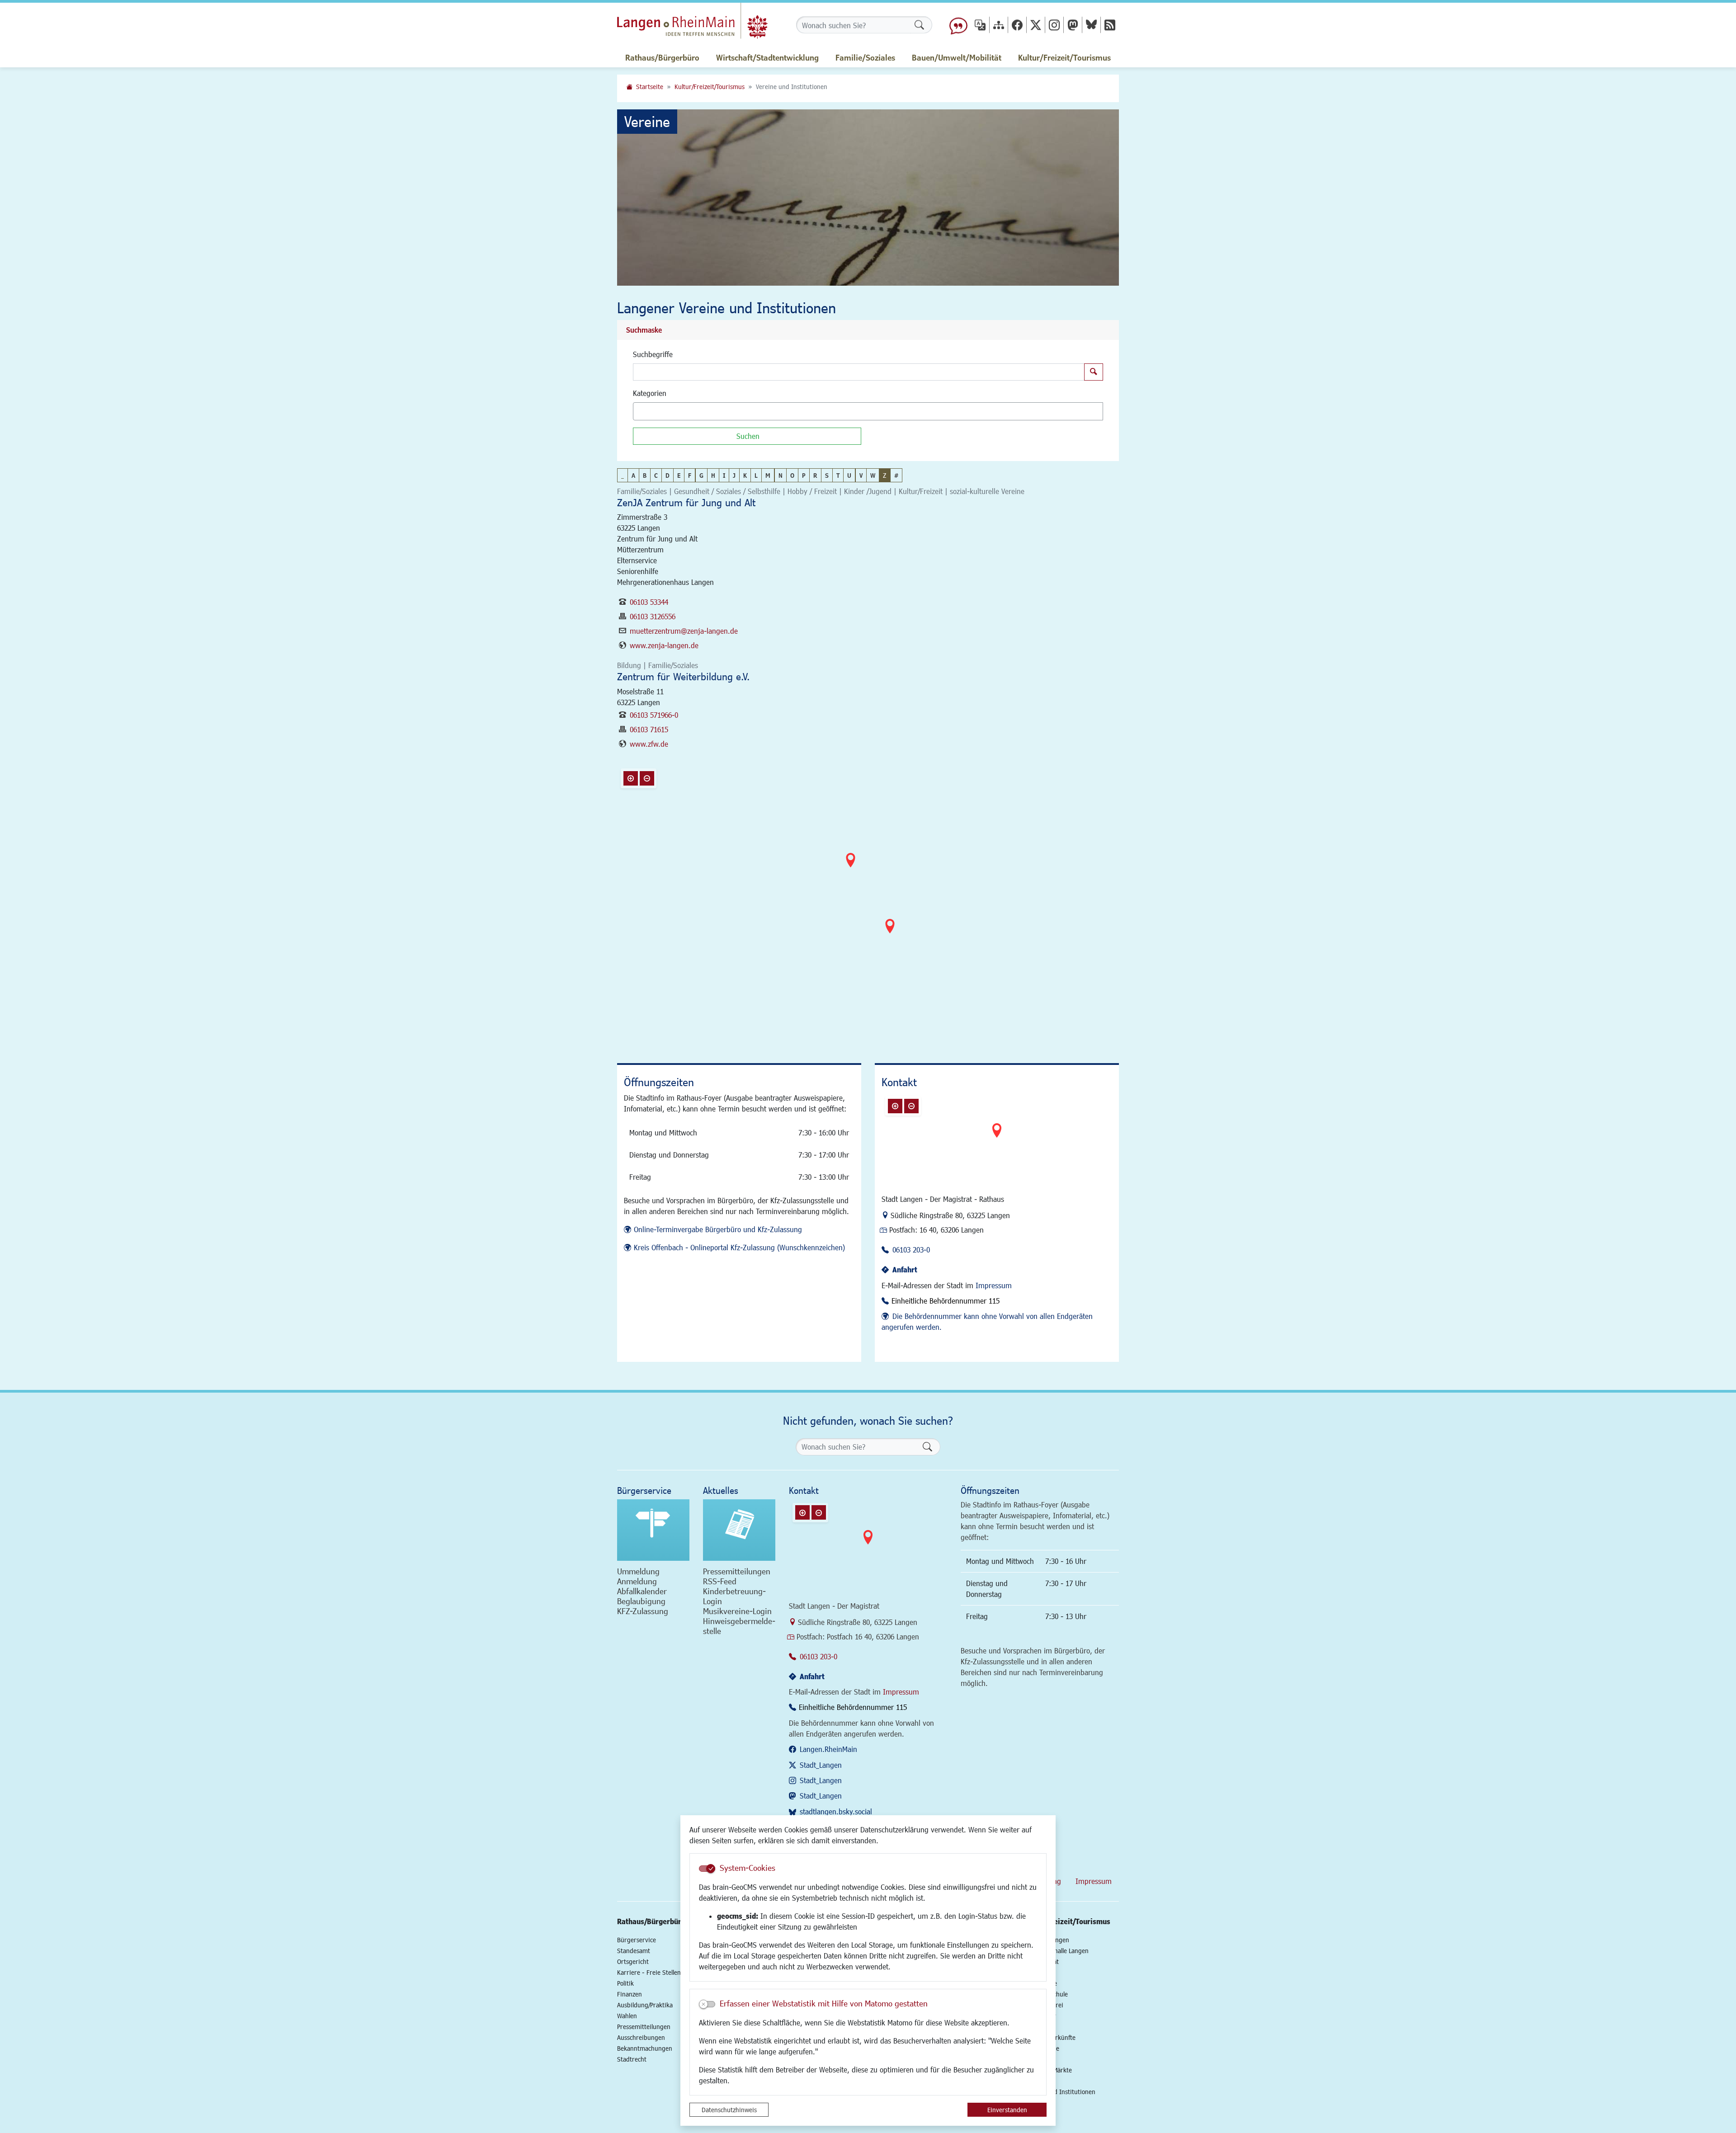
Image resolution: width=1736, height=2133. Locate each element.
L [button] (756, 475)
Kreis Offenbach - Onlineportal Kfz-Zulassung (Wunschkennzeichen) (739, 1247)
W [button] (873, 475)
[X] (1036, 25)
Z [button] (885, 475)
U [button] (849, 475)
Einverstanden (1007, 2110)
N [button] (781, 475)
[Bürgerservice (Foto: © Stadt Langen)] (653, 1530)
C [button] (656, 475)
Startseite (650, 87)
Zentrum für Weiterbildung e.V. (683, 676)
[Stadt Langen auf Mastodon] (1073, 25)
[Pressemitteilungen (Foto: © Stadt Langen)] (739, 1530)
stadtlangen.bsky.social (836, 1811)
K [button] (745, 475)
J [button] (734, 475)
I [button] (724, 475)
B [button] (645, 475)
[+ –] (870, 900)
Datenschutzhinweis (729, 2110)
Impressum (994, 1285)
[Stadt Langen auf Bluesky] (1091, 25)
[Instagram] (1054, 25)
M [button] (768, 475)
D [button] (668, 475)
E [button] (679, 475)
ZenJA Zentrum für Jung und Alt (686, 502)
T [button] (838, 475)
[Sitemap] (999, 25)
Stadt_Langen (821, 1765)
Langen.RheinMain (828, 1749)
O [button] (792, 475)
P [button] (804, 475)
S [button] (827, 475)
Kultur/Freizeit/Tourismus (710, 87)
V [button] (861, 475)
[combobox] (868, 411)
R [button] (815, 475)
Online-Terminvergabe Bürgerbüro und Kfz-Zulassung (718, 1229)
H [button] (713, 475)
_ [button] (623, 475)
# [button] (896, 475)
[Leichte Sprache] (958, 25)
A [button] (633, 475)
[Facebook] (1017, 25)
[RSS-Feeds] (1110, 25)
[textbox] (651, 411)
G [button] (701, 475)
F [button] (690, 475)
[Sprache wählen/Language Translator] (980, 25)
